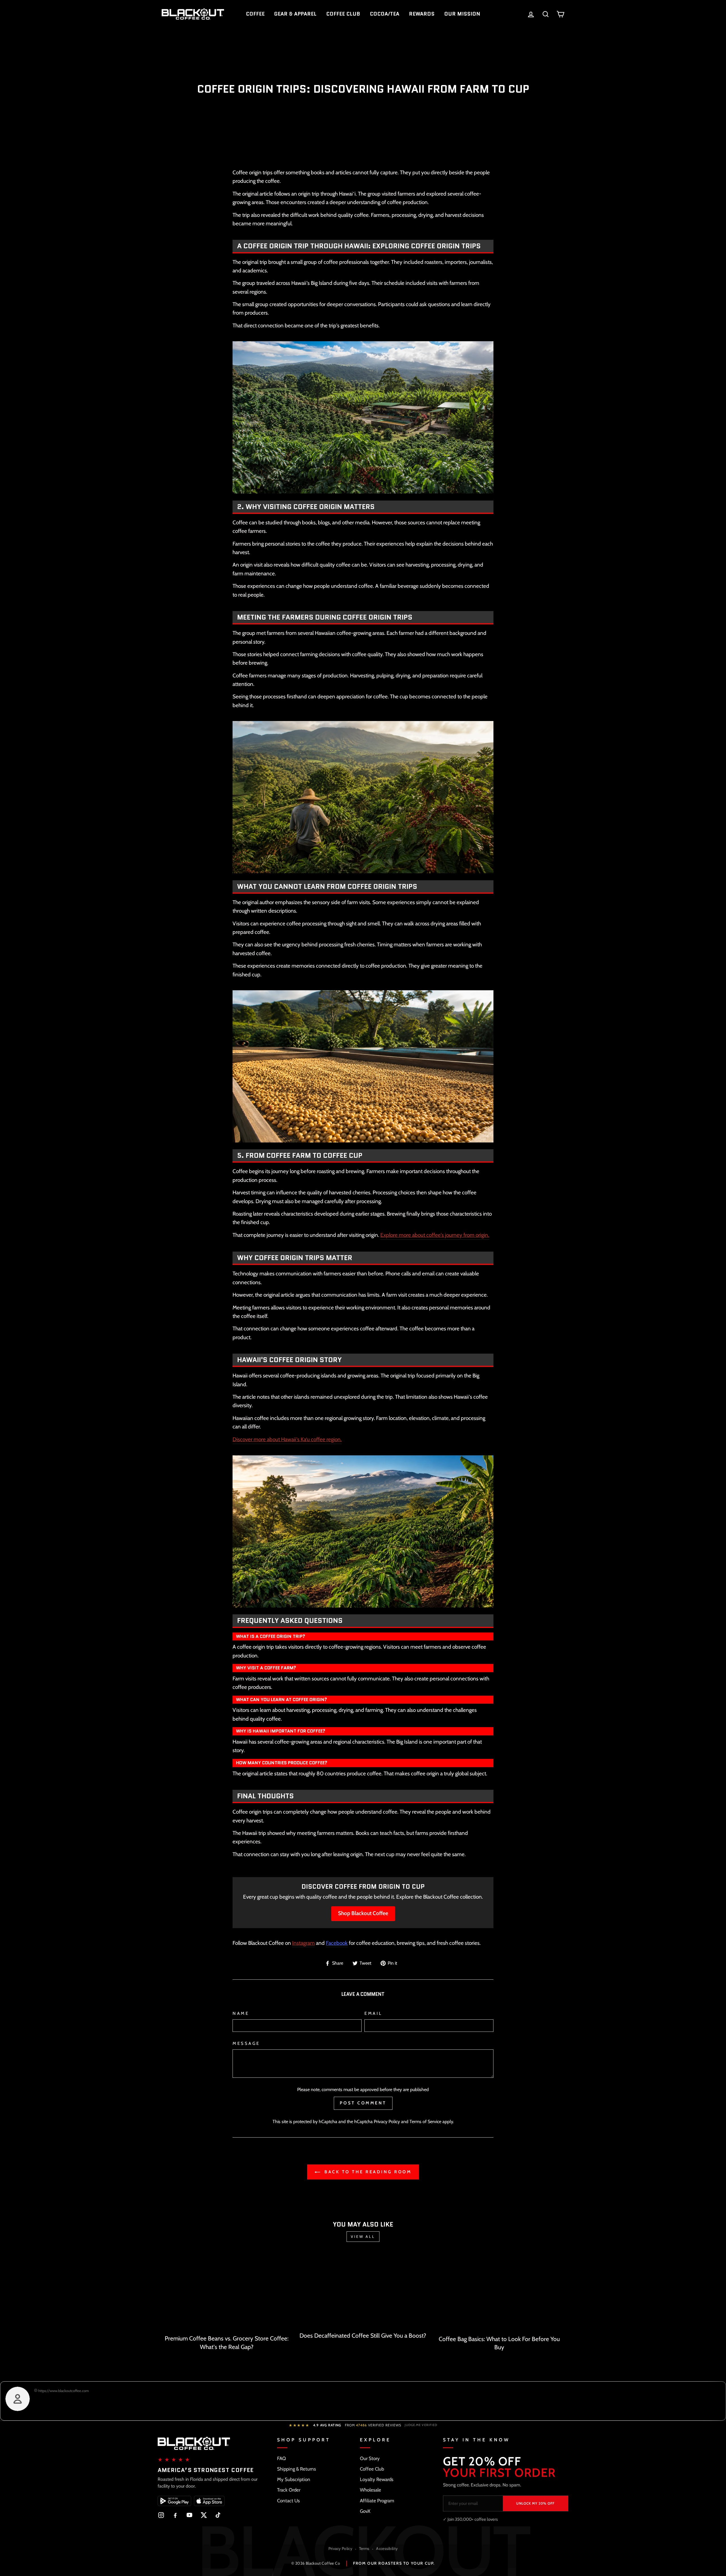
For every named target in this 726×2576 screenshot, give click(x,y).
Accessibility (387, 2549)
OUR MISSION (462, 14)
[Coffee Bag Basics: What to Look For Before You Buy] (499, 2293)
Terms (364, 2549)
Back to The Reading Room (367, 2172)
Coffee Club (372, 2469)
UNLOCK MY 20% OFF (535, 2503)
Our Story (370, 2458)
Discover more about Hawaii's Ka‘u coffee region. (287, 1439)
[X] (204, 2515)
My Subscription (294, 2479)
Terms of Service (425, 2121)
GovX (365, 2511)
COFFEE (255, 14)
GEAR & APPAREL (295, 14)
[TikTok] (218, 2515)
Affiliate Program (377, 2501)
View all (363, 2236)
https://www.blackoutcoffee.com (63, 2391)
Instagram (303, 1943)
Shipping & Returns (296, 2469)
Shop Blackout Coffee (363, 1913)
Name (241, 2013)
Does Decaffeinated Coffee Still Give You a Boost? (363, 2336)
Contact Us (288, 2501)
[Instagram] (161, 2515)
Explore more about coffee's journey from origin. (435, 1235)
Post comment (363, 2103)
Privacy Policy (387, 2121)
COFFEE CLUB (343, 14)
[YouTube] (189, 2515)
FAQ (281, 2458)
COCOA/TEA (385, 14)
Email (373, 2013)
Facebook (337, 1943)
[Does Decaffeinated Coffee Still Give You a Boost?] (363, 2291)
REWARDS (422, 14)
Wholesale (371, 2490)
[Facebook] (175, 2515)
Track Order (289, 2490)
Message (246, 2043)
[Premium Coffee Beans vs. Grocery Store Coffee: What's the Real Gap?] (227, 2292)
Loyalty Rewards (377, 2479)
